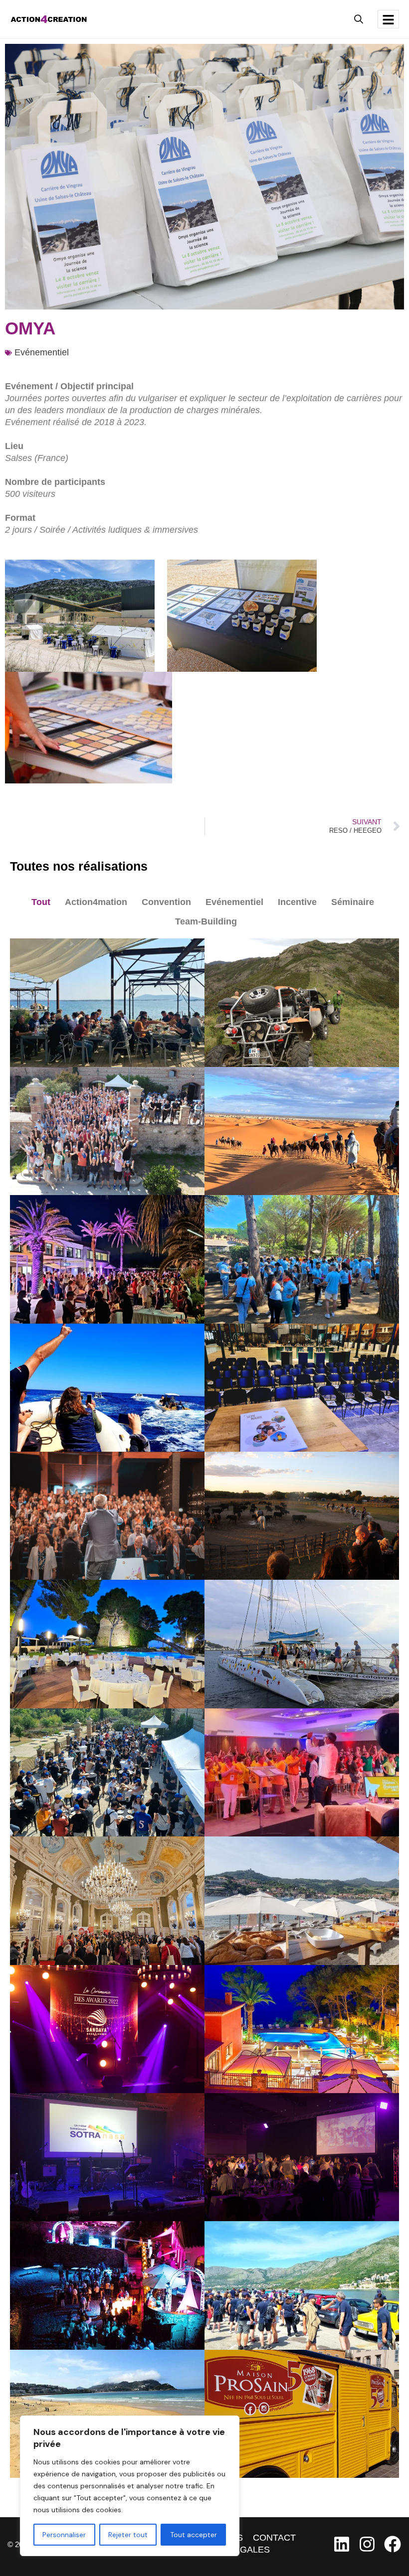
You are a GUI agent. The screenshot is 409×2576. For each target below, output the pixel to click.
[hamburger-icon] (388, 19)
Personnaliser (64, 2535)
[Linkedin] (342, 2544)
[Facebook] (393, 2544)
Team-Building (206, 921)
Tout (41, 902)
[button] (359, 19)
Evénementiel (42, 352)
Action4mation (96, 902)
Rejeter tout (128, 2535)
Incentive (297, 902)
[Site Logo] (49, 18)
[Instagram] (367, 2544)
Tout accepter (194, 2535)
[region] (130, 2486)
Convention (166, 902)
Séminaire (353, 902)
